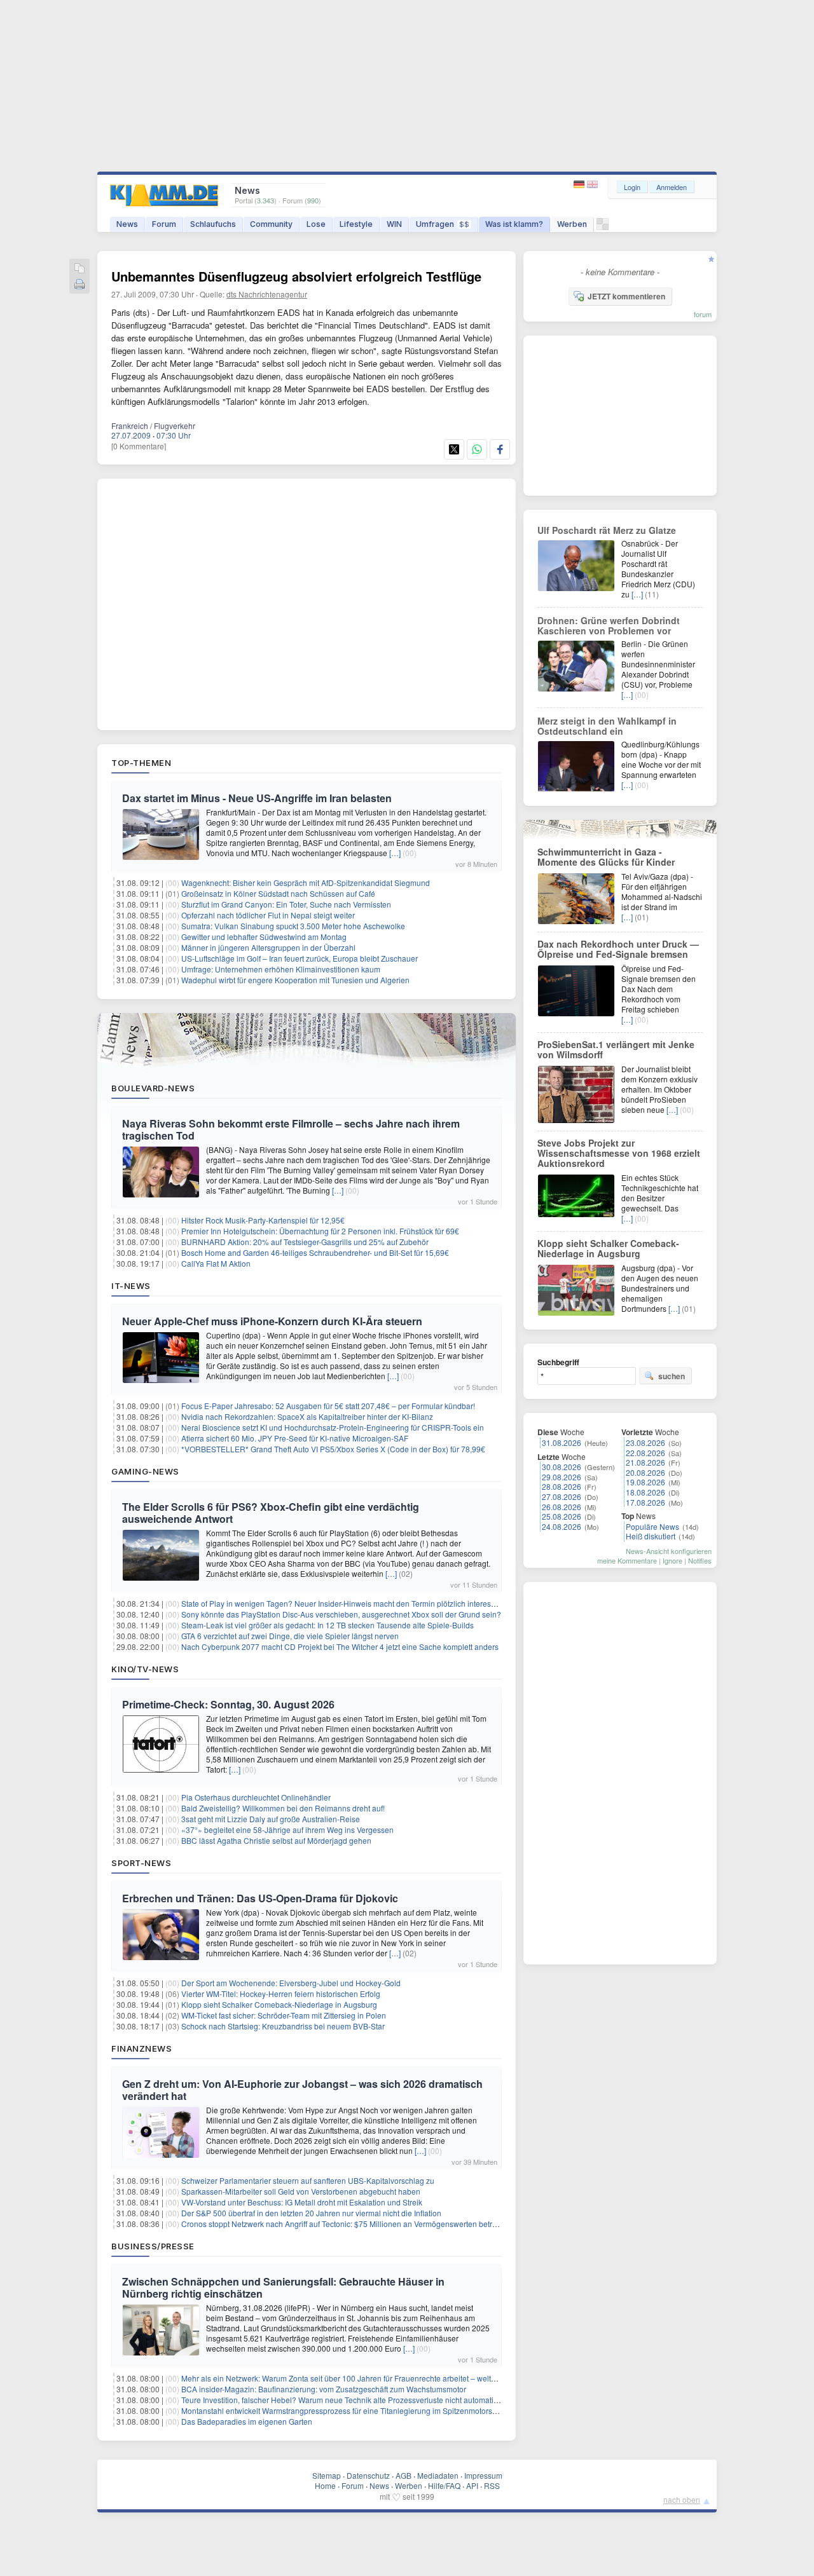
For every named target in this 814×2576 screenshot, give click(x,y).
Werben (572, 224)
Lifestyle (356, 224)
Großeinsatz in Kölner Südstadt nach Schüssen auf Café (278, 893)
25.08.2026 (562, 1516)
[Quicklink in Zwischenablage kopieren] (79, 269)
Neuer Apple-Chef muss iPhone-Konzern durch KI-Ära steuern (272, 1321)
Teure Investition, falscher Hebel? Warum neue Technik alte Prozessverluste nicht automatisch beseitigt (359, 2400)
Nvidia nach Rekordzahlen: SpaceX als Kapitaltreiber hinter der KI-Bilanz (307, 1416)
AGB (404, 2475)
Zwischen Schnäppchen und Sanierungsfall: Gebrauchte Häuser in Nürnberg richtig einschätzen (283, 2287)
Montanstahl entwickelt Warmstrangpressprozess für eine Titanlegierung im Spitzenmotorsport (343, 2410)
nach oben (682, 2499)
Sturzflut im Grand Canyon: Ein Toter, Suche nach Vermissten (286, 904)
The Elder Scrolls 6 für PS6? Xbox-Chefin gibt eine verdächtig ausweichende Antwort (271, 1513)
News (127, 224)
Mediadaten (438, 2475)
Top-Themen (141, 763)
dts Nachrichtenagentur (267, 294)
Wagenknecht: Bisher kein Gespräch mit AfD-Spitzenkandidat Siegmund (306, 883)
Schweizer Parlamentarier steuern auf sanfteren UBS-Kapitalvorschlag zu (308, 2180)
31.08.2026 (562, 1442)
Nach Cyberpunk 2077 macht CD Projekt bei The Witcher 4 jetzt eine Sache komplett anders (340, 1646)
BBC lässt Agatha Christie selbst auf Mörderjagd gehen (276, 1840)
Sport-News (141, 1863)
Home (325, 2485)
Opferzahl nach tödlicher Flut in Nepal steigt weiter (268, 915)
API (472, 2485)
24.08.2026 (562, 1526)
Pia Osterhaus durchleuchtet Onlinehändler (256, 1797)
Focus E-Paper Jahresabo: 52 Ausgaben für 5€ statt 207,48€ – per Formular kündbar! (328, 1406)
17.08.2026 (645, 1502)
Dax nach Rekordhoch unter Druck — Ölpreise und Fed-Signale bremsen (618, 949)
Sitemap (327, 2475)
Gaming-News (145, 1471)
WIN (394, 224)
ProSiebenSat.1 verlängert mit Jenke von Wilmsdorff (616, 1049)
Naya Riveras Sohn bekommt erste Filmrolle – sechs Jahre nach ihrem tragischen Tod (291, 1129)
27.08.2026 (562, 1496)
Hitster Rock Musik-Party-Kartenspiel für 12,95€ (263, 1220)
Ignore (673, 1560)
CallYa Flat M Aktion (216, 1263)
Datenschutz (368, 2475)
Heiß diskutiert (651, 1536)
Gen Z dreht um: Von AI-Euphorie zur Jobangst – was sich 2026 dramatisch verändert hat (302, 2090)
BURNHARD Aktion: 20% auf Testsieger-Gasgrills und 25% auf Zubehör (305, 1242)
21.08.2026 (645, 1462)
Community (271, 224)
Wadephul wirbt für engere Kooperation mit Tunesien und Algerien (295, 980)
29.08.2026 (562, 1477)
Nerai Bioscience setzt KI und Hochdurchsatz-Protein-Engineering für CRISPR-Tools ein (333, 1427)
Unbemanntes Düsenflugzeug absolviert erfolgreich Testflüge (296, 276)
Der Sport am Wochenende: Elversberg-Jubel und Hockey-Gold (291, 1983)
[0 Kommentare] (139, 446)
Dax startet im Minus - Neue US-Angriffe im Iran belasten (257, 798)
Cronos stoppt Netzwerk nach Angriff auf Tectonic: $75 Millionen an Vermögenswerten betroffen (345, 2224)
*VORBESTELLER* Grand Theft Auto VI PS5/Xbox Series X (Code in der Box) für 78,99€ (333, 1449)
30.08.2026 (562, 1467)
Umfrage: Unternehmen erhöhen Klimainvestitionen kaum (281, 969)
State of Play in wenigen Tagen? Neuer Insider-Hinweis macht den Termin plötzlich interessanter (347, 1603)
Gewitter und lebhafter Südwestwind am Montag (264, 937)
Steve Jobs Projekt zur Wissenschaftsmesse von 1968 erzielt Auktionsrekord (619, 1153)
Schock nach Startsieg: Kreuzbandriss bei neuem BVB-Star (283, 2026)
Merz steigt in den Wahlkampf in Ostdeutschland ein (607, 726)
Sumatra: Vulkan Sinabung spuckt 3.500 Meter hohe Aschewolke (293, 926)
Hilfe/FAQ (444, 2485)
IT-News (131, 1286)
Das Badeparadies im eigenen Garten (247, 2421)
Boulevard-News (153, 1088)
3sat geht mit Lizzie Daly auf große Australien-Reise (271, 1819)
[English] (592, 185)
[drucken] (79, 285)
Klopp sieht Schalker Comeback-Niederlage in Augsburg (279, 2004)
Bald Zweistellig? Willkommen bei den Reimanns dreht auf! (283, 1808)
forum (703, 314)
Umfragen (443, 224)
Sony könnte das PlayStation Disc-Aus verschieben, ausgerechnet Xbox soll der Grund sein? (341, 1614)
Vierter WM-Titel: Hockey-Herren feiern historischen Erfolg (281, 1993)
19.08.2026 (645, 1482)
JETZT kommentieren (626, 296)
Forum (164, 224)
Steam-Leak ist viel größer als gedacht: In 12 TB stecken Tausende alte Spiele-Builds (328, 1625)
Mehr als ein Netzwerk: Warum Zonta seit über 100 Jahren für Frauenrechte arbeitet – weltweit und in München (372, 2378)
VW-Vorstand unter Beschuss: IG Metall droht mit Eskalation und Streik (302, 2202)
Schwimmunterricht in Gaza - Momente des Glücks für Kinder (606, 857)
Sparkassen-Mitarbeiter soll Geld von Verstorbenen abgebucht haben (301, 2191)
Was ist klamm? (514, 224)
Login (632, 187)
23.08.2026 (645, 1442)
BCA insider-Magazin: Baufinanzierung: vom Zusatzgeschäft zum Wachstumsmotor (324, 2389)
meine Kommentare (627, 1560)
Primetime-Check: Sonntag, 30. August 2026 (228, 1704)
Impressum (483, 2475)
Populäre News (652, 1526)
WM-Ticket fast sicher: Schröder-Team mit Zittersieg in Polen (284, 2015)
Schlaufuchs (213, 224)
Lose (316, 224)
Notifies (700, 1560)
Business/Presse (153, 2246)
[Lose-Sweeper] (603, 227)
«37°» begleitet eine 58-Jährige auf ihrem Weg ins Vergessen (287, 1830)
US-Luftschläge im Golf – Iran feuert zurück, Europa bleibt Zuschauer (300, 958)
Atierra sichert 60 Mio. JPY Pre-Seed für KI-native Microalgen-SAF (295, 1438)
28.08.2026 (562, 1486)
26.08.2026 (562, 1507)
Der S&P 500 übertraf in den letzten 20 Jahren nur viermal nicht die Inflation (311, 2213)
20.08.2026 (645, 1472)
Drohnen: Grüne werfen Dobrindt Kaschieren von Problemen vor (609, 625)
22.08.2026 (645, 1453)
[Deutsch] (580, 185)
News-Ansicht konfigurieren (669, 1551)
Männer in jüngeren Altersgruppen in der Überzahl (268, 947)
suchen (672, 1376)
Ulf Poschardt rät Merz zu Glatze (607, 530)
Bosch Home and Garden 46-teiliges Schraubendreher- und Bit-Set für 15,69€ (315, 1252)
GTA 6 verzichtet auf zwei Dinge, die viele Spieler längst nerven (290, 1636)
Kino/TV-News (145, 1669)
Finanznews (141, 2048)
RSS (492, 2485)
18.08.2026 (645, 1492)
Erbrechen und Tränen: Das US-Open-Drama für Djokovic (260, 1898)
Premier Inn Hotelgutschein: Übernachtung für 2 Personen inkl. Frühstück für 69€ (320, 1231)
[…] (395, 853)
